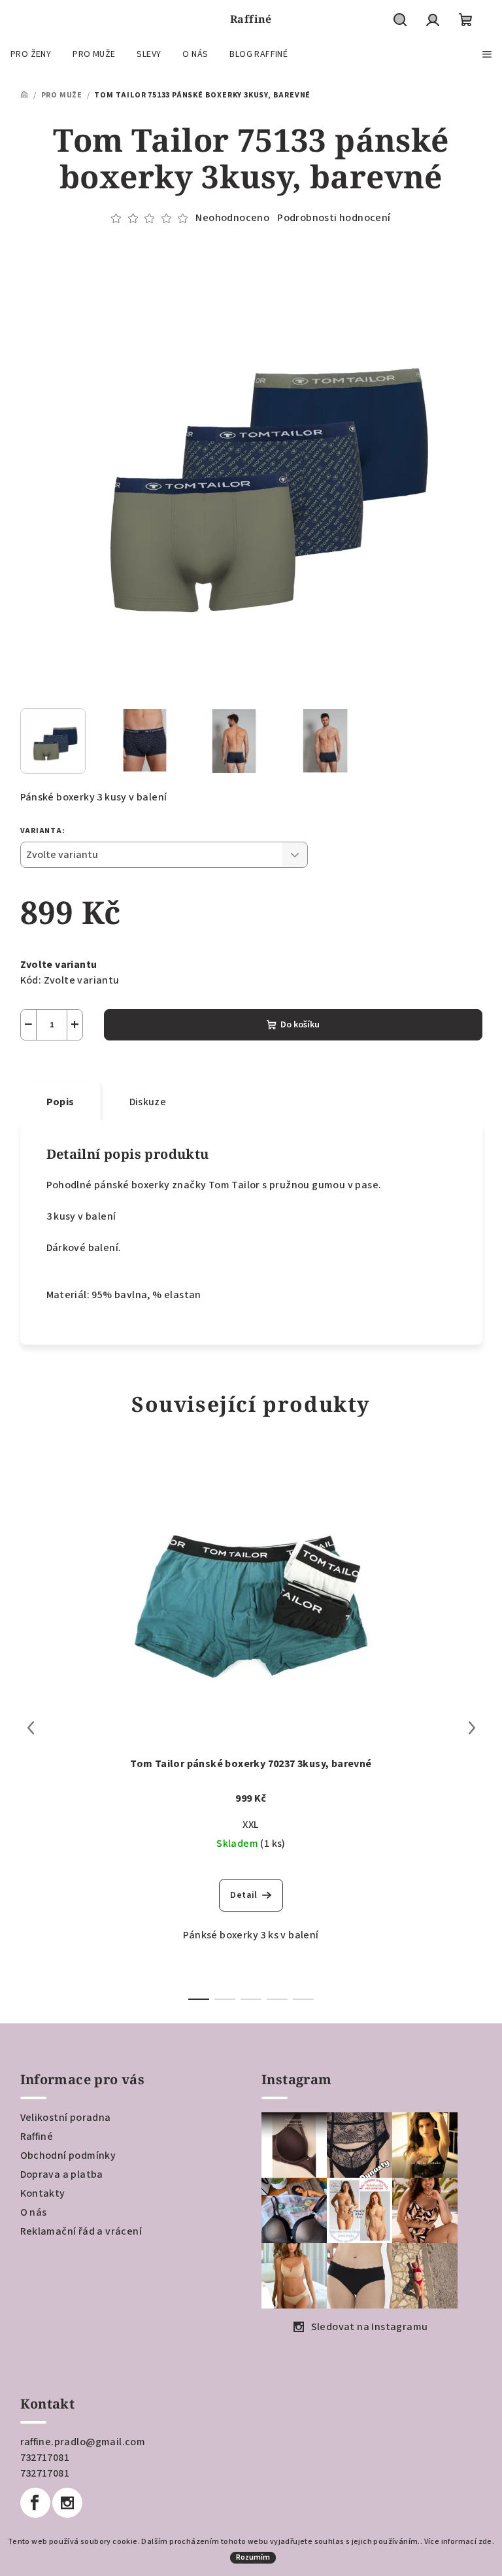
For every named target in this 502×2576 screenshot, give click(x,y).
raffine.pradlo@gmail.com (83, 2442)
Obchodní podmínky (68, 2155)
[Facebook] (35, 2503)
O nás (34, 2212)
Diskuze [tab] (148, 1102)
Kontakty (43, 2193)
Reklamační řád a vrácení (81, 2231)
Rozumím (253, 2557)
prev (31, 1728)
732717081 (45, 2458)
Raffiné (37, 2137)
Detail (243, 1895)
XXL (251, 1825)
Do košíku (300, 1025)
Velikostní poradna (66, 2118)
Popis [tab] (60, 1102)
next (472, 1728)
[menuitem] (31, 54)
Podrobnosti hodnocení (334, 218)
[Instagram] (67, 2503)
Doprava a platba (62, 2174)
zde (485, 2542)
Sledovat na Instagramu (370, 2327)
